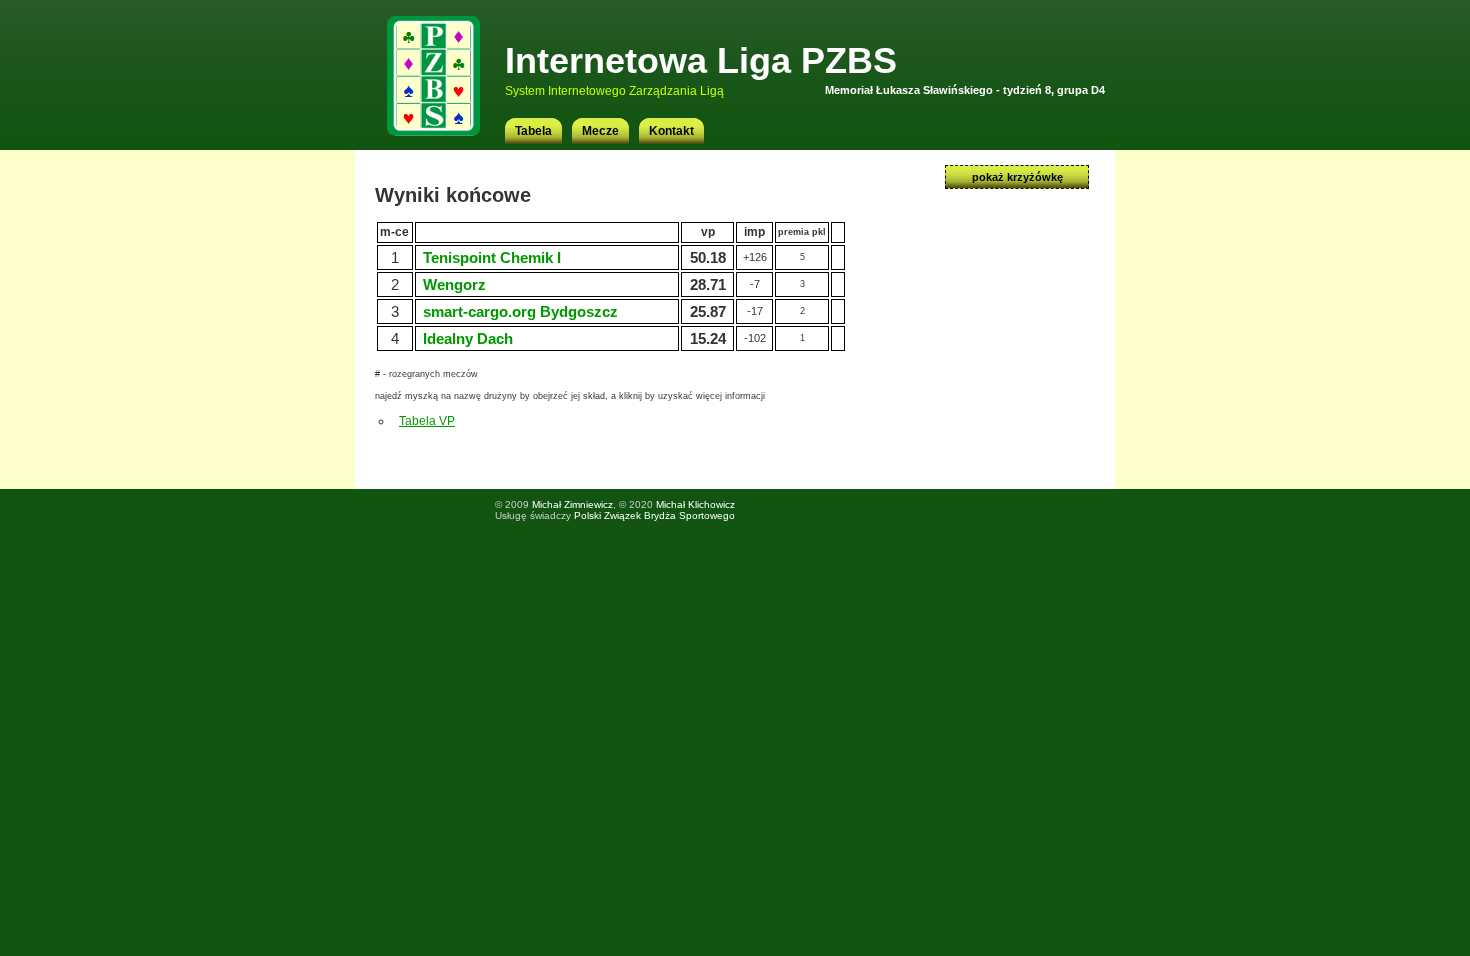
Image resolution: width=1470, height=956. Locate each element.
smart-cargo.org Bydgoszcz (520, 311)
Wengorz (454, 284)
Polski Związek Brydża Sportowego (654, 515)
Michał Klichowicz (695, 504)
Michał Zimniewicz (572, 504)
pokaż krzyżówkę (1017, 177)
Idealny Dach (468, 338)
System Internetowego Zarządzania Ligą (614, 91)
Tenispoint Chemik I (492, 257)
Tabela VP (427, 421)
